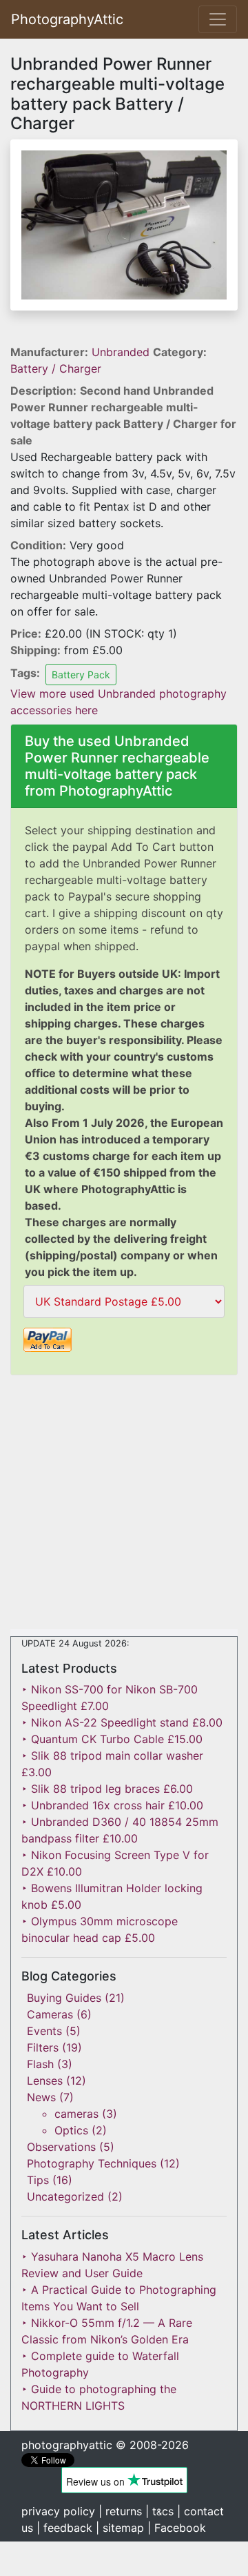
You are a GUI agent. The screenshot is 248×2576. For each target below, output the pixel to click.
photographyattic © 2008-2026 (105, 2445)
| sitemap (120, 2528)
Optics (71, 2130)
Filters (43, 2047)
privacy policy (58, 2511)
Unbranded (122, 352)
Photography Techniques (92, 2163)
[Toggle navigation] (218, 19)
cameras (76, 2114)
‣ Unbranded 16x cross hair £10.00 (112, 1805)
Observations (61, 2147)
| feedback (64, 2528)
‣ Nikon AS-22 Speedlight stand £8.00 (122, 1722)
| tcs (159, 2511)
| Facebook (177, 2528)
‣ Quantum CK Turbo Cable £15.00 (112, 1739)
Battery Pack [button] (81, 675)
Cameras (50, 2014)
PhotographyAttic (67, 19)
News (41, 2097)
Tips (38, 2180)
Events (44, 2031)
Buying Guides (64, 1998)
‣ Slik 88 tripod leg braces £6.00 (107, 1789)
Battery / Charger (56, 368)
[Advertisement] (124, 1505)
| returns (120, 2511)
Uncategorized (65, 2196)
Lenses (45, 2081)
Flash (40, 2064)
